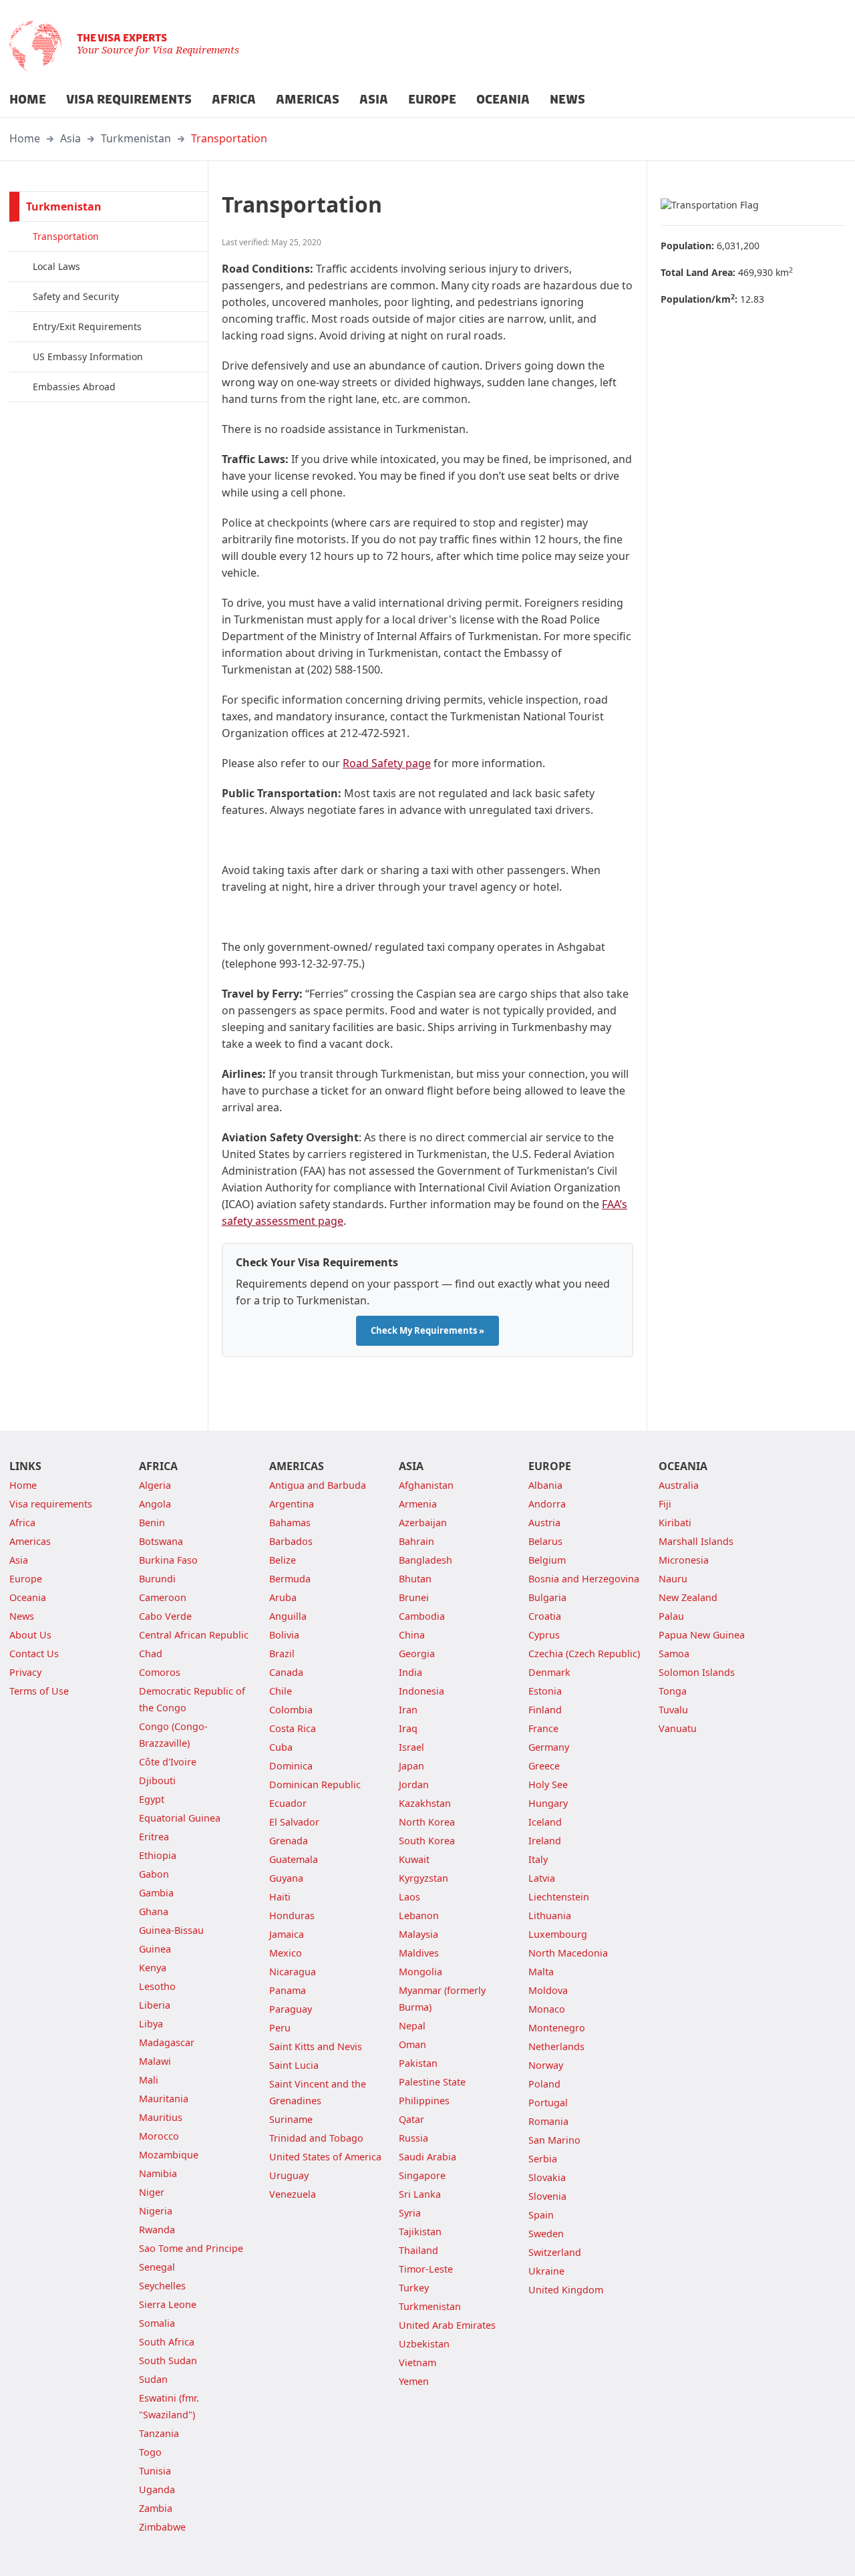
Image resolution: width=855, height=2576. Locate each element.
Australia (679, 1485)
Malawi (155, 2061)
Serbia (543, 2159)
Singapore (422, 2175)
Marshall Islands (696, 1541)
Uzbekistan (424, 2344)
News (22, 1616)
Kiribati (675, 1523)
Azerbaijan (423, 1523)
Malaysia (418, 1934)
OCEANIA (503, 100)
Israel (411, 1747)
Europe (26, 1579)
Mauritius (161, 2117)
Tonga (673, 1691)
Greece (544, 1766)
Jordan (414, 1784)
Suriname (291, 2119)
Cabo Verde (165, 1616)
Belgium (547, 1560)
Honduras (292, 1915)
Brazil (282, 1654)
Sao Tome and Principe (191, 2248)
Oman (412, 2044)
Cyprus (544, 1635)
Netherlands (556, 2046)
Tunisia (155, 2471)
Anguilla (288, 1616)
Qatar (411, 2119)
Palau (671, 1616)
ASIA (374, 100)
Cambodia (422, 1616)
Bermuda (290, 1579)
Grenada (289, 1841)
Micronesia (684, 1560)
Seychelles (162, 2286)
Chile (281, 1691)
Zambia (156, 2508)
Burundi (157, 1579)
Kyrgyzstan (423, 1878)
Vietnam (417, 2363)
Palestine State (432, 2082)
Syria (410, 2213)
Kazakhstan (425, 1803)
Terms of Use (39, 1691)
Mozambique (169, 2155)
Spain (541, 2215)
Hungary (548, 1803)
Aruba (283, 1597)
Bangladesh (425, 1560)
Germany (549, 1747)
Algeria (155, 1485)
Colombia (291, 1710)
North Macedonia (568, 1953)
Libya (151, 2024)
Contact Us (34, 1654)
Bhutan (415, 1579)
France (543, 1728)
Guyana (286, 1878)
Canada (286, 1672)
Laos (409, 1897)
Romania (548, 2121)
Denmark (549, 1672)
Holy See (548, 1784)
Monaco (547, 2009)
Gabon (154, 1874)
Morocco (159, 2136)
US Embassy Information (88, 356)
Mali (149, 2080)
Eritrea (154, 1837)
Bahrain (416, 1541)
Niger (152, 2192)
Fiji (665, 1504)
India (410, 1672)
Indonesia (421, 1691)
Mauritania (164, 2099)
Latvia (542, 1878)
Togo (150, 2452)
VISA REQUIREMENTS (129, 100)
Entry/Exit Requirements (87, 326)
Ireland (545, 1841)
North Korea (427, 1822)
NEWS (567, 100)
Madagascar (167, 2042)
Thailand (418, 2250)
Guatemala (294, 1859)
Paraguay (291, 2009)
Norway (546, 2065)
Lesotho (157, 1986)
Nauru (673, 1579)
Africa (22, 1523)
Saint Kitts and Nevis (316, 2046)
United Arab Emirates (447, 2325)
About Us (30, 1635)
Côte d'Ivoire (168, 1762)
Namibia (158, 2173)
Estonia (545, 1691)
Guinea (155, 1949)
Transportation (229, 138)
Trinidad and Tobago (316, 2138)
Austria (544, 1523)
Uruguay (289, 2175)
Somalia (157, 2323)
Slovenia (547, 2196)
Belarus (545, 1541)
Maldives (419, 1953)
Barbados (291, 1541)
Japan (411, 1766)
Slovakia (547, 2177)
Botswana (161, 1541)
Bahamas (290, 1523)
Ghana (154, 1911)
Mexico (286, 1953)
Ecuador (288, 1803)
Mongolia (420, 1972)
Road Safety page (387, 763)
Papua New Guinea (702, 1635)
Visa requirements (51, 1504)
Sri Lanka (420, 2194)
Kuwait (414, 1859)
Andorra (547, 1504)
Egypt (152, 1799)
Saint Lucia (294, 2065)
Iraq (408, 1728)
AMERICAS (308, 100)
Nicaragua (293, 1972)
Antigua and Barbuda (318, 1485)
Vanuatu (678, 1728)
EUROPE (432, 100)
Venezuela (293, 2194)
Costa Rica (293, 1728)
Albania (545, 1485)
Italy (538, 1859)
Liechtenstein (559, 1897)
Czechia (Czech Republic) (584, 1654)
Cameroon (163, 1597)
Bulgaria (547, 1597)
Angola (155, 1504)
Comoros (160, 1672)
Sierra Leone (168, 2304)
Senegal (157, 2267)
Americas (30, 1541)
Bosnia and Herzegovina (584, 1579)
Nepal (412, 2026)
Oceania (28, 1597)
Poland (544, 2084)
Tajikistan (420, 2232)
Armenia (418, 1504)
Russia (413, 2138)
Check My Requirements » (427, 1330)
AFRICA (234, 100)
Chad (151, 1654)
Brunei (414, 1597)
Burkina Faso (168, 1560)
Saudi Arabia (427, 2157)
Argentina (292, 1504)
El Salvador (294, 1822)
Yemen (414, 2381)
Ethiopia (158, 1855)
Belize (283, 1560)
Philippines (424, 2101)
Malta (541, 1972)
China (412, 1635)
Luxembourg (558, 1934)
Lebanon (419, 1915)
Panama (288, 1990)
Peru (280, 2028)
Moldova (548, 1990)
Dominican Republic (315, 1784)
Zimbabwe (162, 2527)
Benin (152, 1523)
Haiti (280, 1897)
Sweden (546, 2234)
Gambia (156, 1893)
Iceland (545, 1822)
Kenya (153, 1968)
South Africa (167, 2342)
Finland (545, 1710)
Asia (70, 138)
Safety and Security (76, 296)
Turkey (414, 2288)
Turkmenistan (136, 138)
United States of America (325, 2157)
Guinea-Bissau (171, 1930)
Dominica (291, 1766)
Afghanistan (426, 1485)
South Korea (427, 1841)
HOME (28, 100)
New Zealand (688, 1597)
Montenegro (557, 2028)
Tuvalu (673, 1710)
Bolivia (284, 1635)
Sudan (153, 2379)
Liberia (155, 2005)
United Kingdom (566, 2290)
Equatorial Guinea (180, 1818)
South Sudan (168, 2360)
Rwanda (157, 2230)
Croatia (545, 1616)
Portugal (548, 2103)
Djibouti (157, 1780)
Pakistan (418, 2063)
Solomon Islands (697, 1672)
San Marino (554, 2140)
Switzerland (555, 2252)
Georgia (417, 1654)
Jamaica (287, 1934)
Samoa (674, 1654)
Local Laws (56, 266)
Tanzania (159, 2433)
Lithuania (550, 1915)
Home (25, 138)
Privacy (25, 1672)
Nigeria (156, 2211)
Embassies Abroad (74, 387)
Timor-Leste (426, 2269)
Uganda (157, 2489)
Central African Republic (194, 1635)
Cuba (281, 1747)
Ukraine (546, 2271)
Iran (408, 1710)
